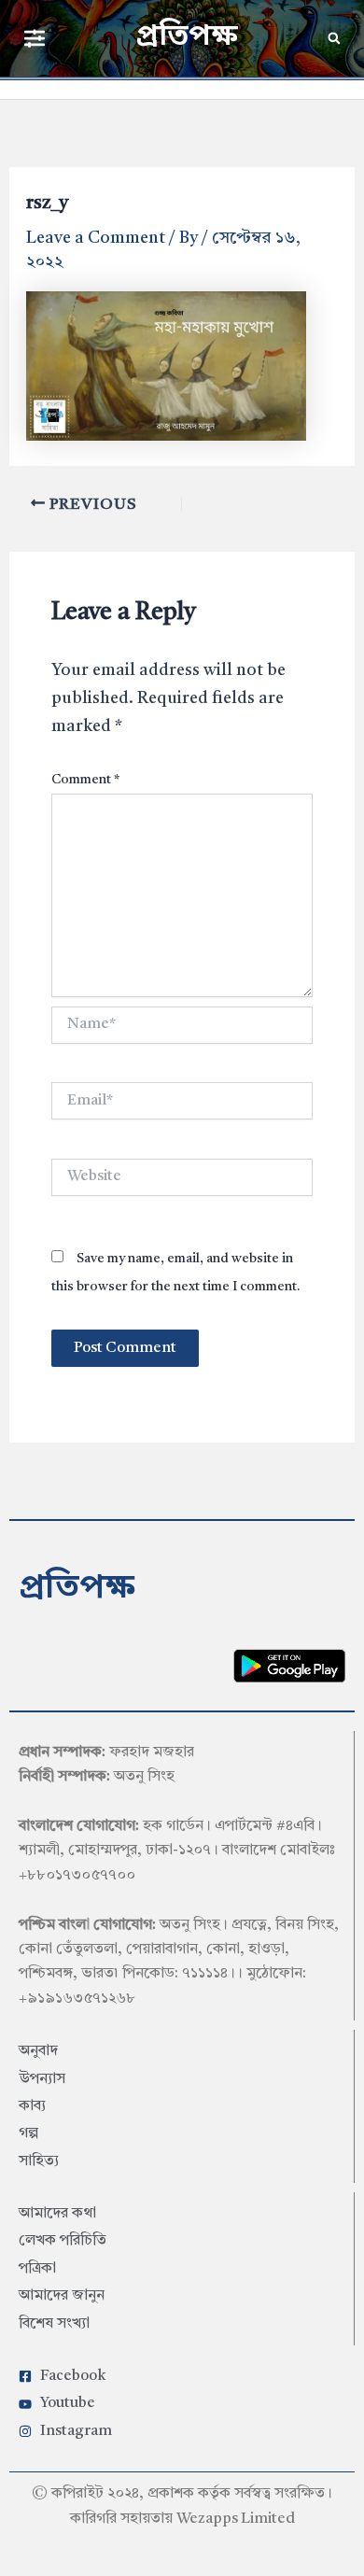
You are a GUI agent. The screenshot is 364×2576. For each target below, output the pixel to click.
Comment (85, 780)
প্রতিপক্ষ (187, 37)
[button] (34, 38)
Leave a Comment (96, 238)
